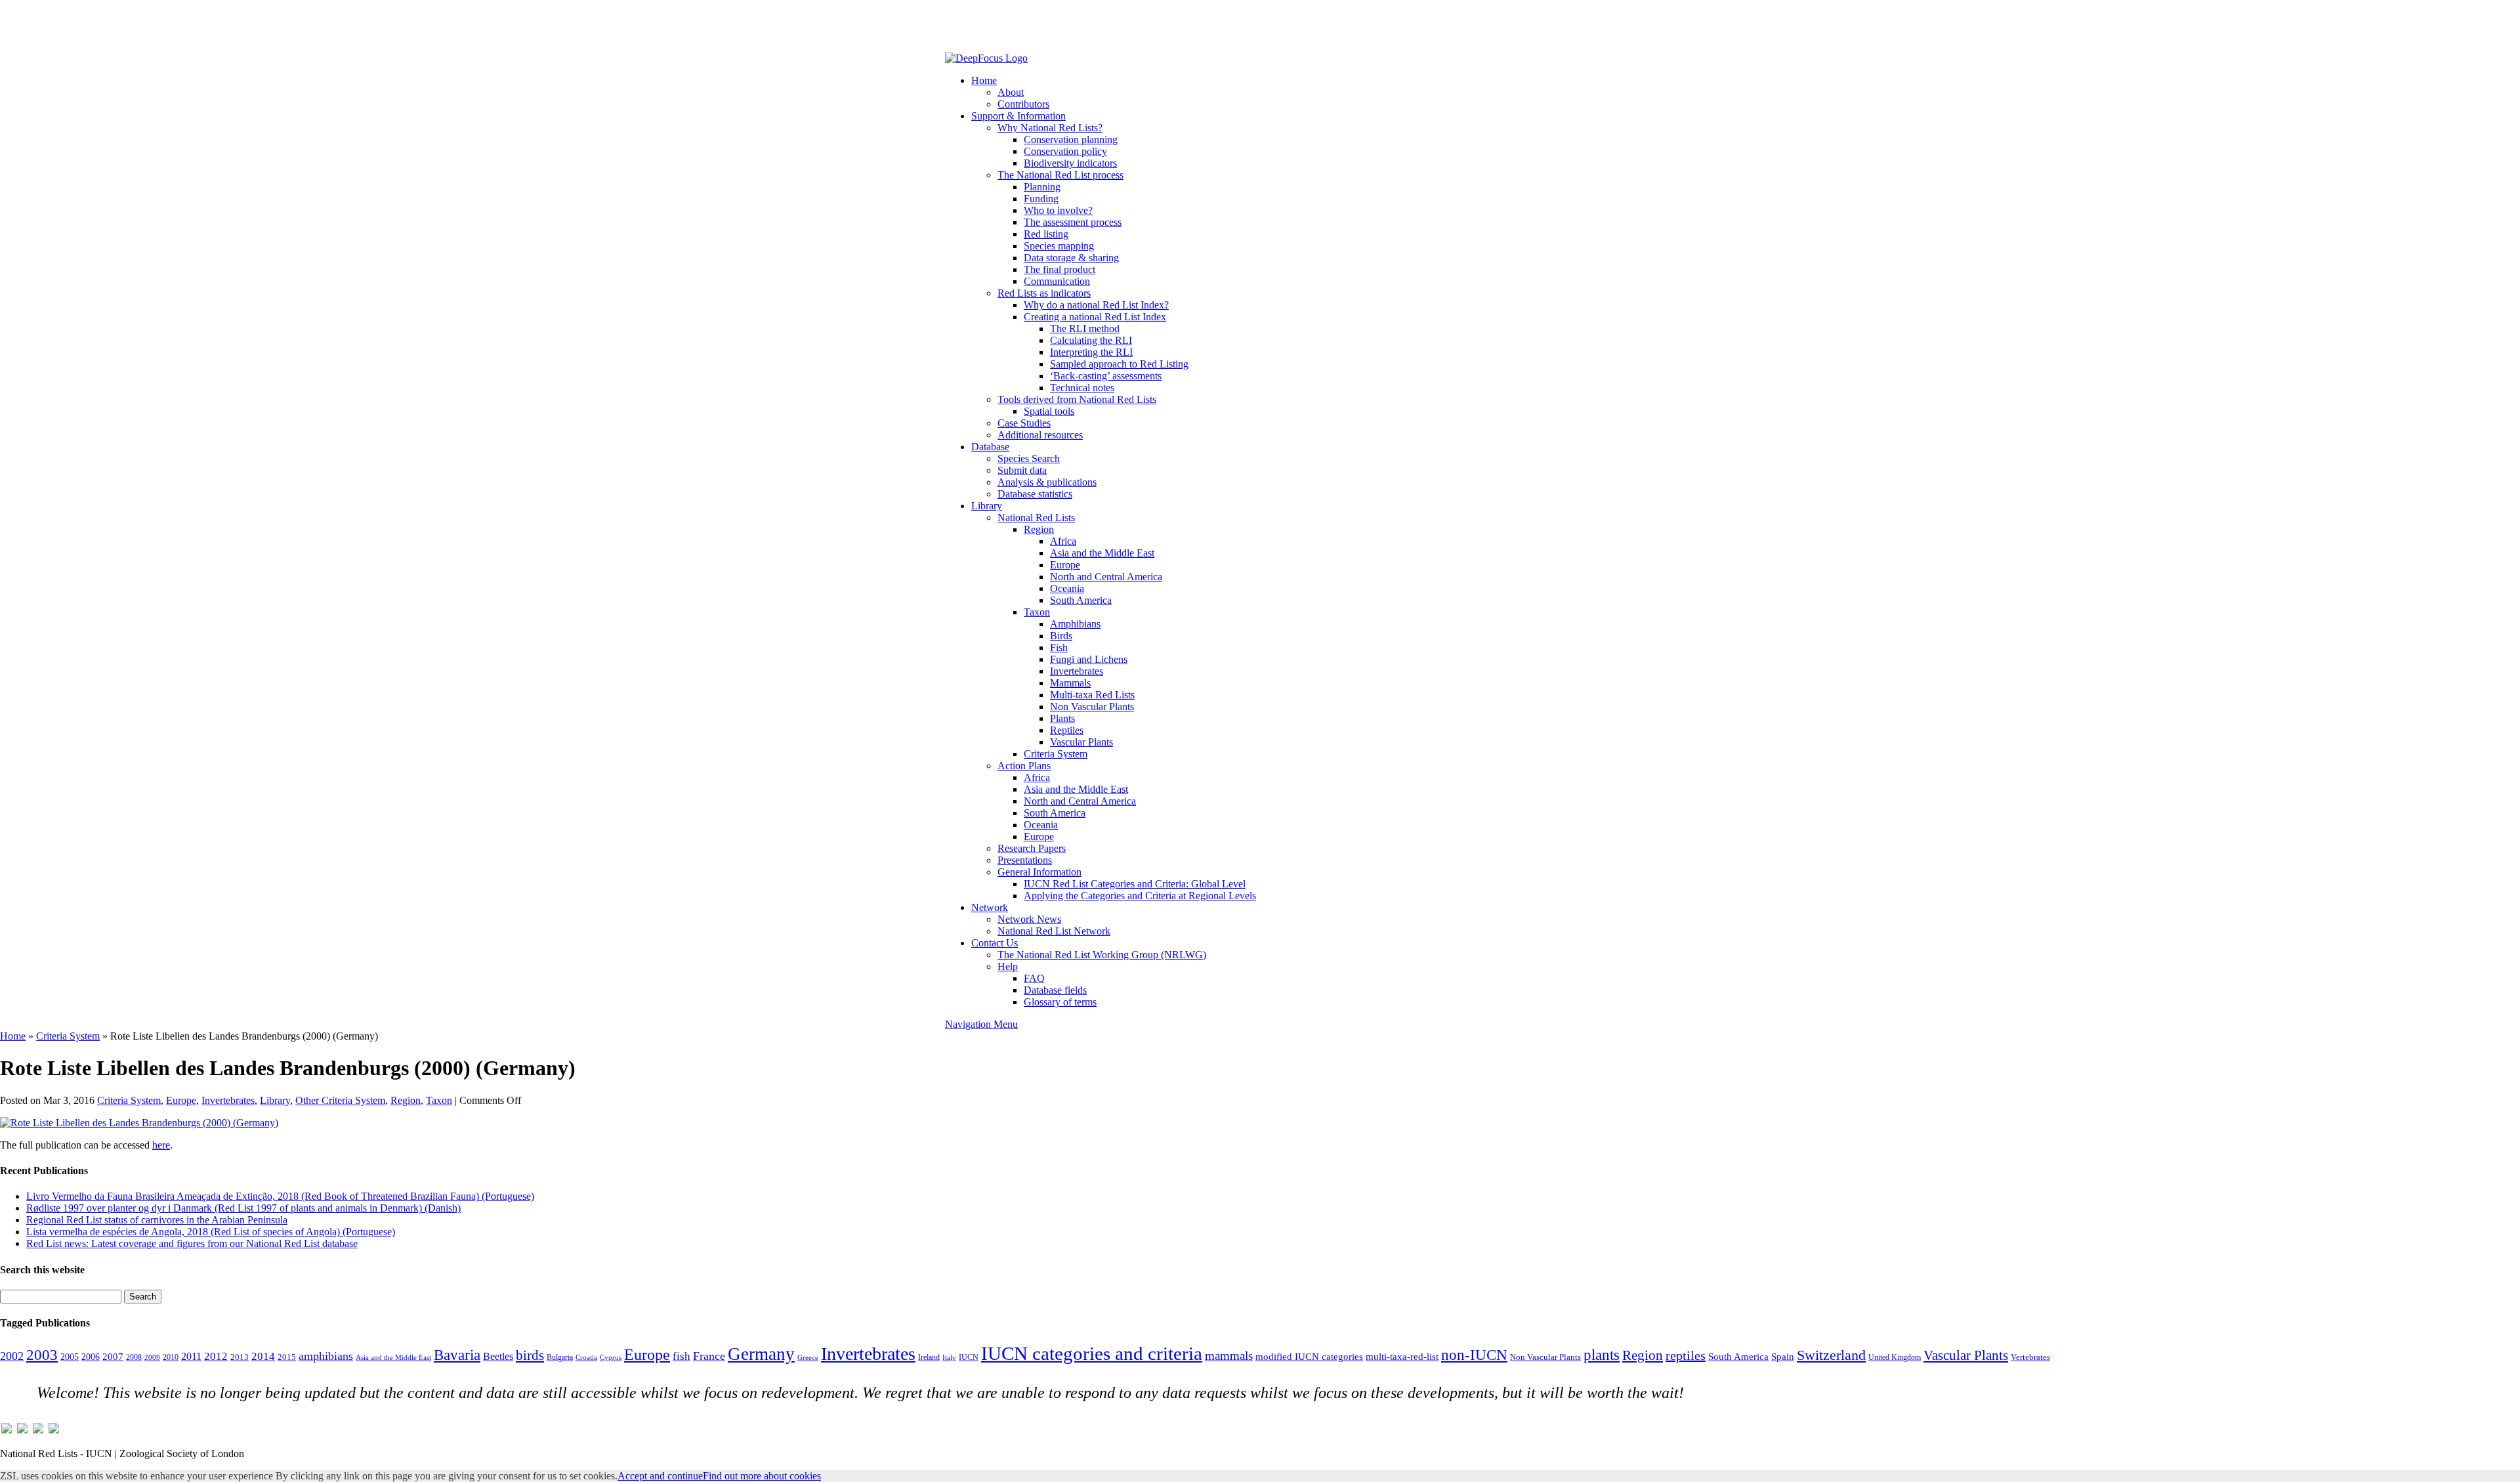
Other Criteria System (340, 1100)
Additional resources (1040, 435)
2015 (287, 1357)
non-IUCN (1474, 1355)
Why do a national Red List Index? (1096, 305)
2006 (91, 1357)
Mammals (1070, 683)
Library (987, 506)
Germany (761, 1354)
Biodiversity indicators (1070, 163)
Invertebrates (1077, 671)
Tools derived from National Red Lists (1077, 399)
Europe (1065, 565)
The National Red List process (1060, 175)
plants (1602, 1355)
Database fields (1055, 990)
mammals (1229, 1356)
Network (990, 907)
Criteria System (1056, 754)
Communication (1057, 281)
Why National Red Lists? (1050, 128)
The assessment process (1073, 222)
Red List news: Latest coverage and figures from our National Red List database (192, 1243)
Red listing (1046, 234)
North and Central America (1106, 577)
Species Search (1029, 458)
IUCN (969, 1357)
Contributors (1023, 104)
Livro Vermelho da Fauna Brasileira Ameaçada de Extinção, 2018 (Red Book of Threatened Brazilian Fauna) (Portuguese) (280, 1196)
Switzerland (1831, 1355)
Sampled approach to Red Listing (1119, 364)
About (1011, 92)
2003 (42, 1355)
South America (1081, 600)
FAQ (1034, 978)
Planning (1042, 187)
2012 (216, 1356)
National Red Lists (1036, 518)
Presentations (1025, 860)
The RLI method (1085, 328)
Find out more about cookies (762, 1476)
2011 (191, 1356)
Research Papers (1032, 848)
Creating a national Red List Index (1095, 317)
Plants (1062, 718)
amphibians (326, 1356)
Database (990, 447)
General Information (1039, 872)
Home (984, 80)
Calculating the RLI (1091, 340)
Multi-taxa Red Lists (1092, 695)
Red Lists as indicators (1044, 293)
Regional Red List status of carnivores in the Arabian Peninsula (157, 1220)
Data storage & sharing (1071, 258)
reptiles (1686, 1355)
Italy (949, 1358)
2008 (134, 1357)
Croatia (586, 1358)
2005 (70, 1357)
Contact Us (995, 943)
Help (1008, 966)
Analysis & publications (1047, 482)
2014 (263, 1356)
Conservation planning (1071, 139)
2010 (171, 1357)
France (709, 1356)
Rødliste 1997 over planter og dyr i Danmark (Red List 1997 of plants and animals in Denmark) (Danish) (243, 1208)
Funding (1041, 199)
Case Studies (1024, 423)
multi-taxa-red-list (1402, 1356)
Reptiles (1067, 730)
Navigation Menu (981, 1024)
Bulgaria (560, 1357)
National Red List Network (1054, 931)
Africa (1063, 541)
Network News (1029, 919)
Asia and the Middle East (1102, 553)
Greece (808, 1358)
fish (682, 1356)
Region (1039, 529)
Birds (1061, 636)
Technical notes (1082, 388)
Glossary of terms (1060, 1002)
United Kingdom (1895, 1357)
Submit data (1022, 470)
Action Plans (1024, 766)
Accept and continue (660, 1476)
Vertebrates (2030, 1357)
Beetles (498, 1356)
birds (530, 1355)
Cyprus (611, 1358)
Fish (1059, 647)
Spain (1783, 1357)
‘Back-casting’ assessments (1106, 376)
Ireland (929, 1357)
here (161, 1145)
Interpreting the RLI (1091, 352)
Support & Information (1018, 116)
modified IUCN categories (1309, 1357)
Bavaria (457, 1355)
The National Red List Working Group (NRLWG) (1102, 955)
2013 (240, 1357)
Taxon (1037, 612)
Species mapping (1059, 246)
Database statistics (1035, 494)
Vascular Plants (1081, 742)
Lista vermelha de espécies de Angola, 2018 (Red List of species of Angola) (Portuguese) (211, 1232)
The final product (1060, 269)
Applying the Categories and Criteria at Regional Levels (1140, 896)
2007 (113, 1357)
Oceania (1067, 588)
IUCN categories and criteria (1092, 1353)
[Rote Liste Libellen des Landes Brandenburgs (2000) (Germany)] (139, 1123)
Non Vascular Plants (1092, 707)
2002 (12, 1356)
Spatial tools (1049, 411)
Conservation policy (1065, 151)
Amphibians (1075, 624)
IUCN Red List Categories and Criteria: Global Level (1135, 884)
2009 (152, 1357)
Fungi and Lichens (1089, 659)
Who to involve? (1058, 210)
